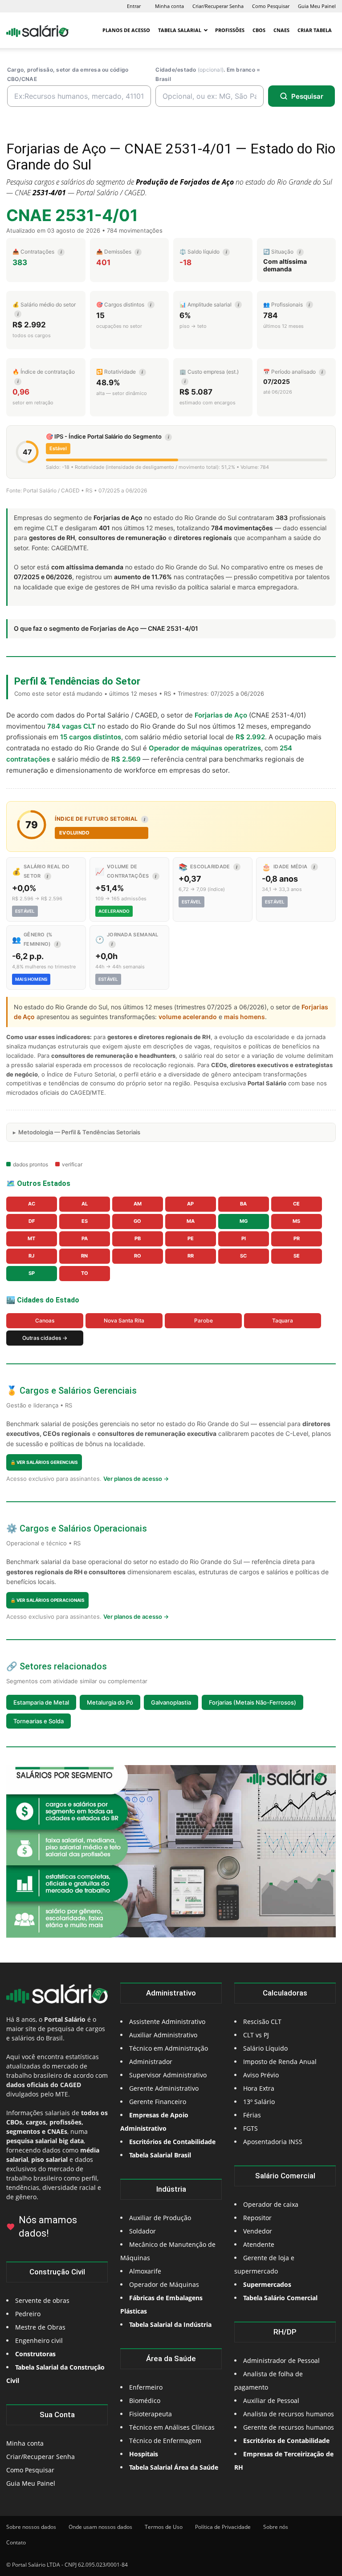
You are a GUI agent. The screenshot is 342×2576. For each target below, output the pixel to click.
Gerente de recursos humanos (289, 2427)
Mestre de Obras (40, 2327)
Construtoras (35, 2354)
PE (191, 1238)
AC (32, 1204)
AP (190, 1204)
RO (138, 1256)
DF (32, 1221)
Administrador (151, 2062)
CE (296, 1204)
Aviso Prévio (261, 2075)
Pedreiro (28, 2314)
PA (85, 1238)
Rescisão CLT (262, 2022)
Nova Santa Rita (124, 1320)
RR (191, 1256)
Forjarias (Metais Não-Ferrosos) (252, 1702)
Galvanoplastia (171, 1702)
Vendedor (258, 2231)
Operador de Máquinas (164, 2284)
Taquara (283, 1320)
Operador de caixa (271, 2204)
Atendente (259, 2244)
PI (244, 1238)
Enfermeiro (146, 2387)
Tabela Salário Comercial (280, 2298)
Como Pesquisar (271, 6)
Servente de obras (42, 2300)
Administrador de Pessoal (281, 2360)
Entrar (134, 6)
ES (85, 1221)
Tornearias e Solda (39, 1721)
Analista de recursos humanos (289, 2414)
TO (85, 1273)
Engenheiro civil (39, 2340)
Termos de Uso (164, 2527)
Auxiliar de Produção (160, 2218)
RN (84, 1256)
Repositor (257, 2218)
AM (138, 1204)
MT (31, 1238)
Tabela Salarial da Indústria (170, 2324)
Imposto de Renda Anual (280, 2062)
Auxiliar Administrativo (163, 2035)
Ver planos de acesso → (136, 1479)
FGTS (250, 2128)
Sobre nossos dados (31, 2527)
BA (243, 1204)
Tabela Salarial (180, 30)
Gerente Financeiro (158, 2102)
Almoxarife (145, 2271)
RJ (31, 1256)
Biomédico (145, 2401)
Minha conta (169, 6)
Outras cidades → (45, 1338)
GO (137, 1221)
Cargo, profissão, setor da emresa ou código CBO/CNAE (68, 74)
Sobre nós (276, 2527)
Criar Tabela (315, 30)
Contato (16, 2542)
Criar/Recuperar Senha (218, 6)
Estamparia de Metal (41, 1702)
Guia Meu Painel (317, 6)
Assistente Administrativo (167, 2022)
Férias (252, 2115)
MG (244, 1221)
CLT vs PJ (256, 2035)
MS (296, 1221)
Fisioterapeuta (151, 2414)
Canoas (45, 1320)
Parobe (204, 1320)
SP (32, 1273)
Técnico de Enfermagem (165, 2441)
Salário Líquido (265, 2048)
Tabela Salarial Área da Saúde (174, 2467)
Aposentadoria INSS (273, 2142)
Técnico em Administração (169, 2048)
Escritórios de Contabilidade (286, 2441)
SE (297, 1256)
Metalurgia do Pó (110, 1702)
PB (138, 1238)
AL (85, 1204)
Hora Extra (259, 2088)
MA (191, 1221)
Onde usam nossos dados (100, 2527)
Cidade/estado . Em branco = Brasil (208, 74)
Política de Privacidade (223, 2527)
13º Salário (259, 2102)
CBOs (259, 30)
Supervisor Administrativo (168, 2075)
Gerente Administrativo (164, 2088)
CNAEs (281, 30)
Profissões (230, 30)
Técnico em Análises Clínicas (172, 2427)
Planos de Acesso (126, 30)
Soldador (142, 2231)
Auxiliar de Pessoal (271, 2401)
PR (297, 1238)
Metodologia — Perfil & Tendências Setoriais (79, 1132)
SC (243, 1256)
